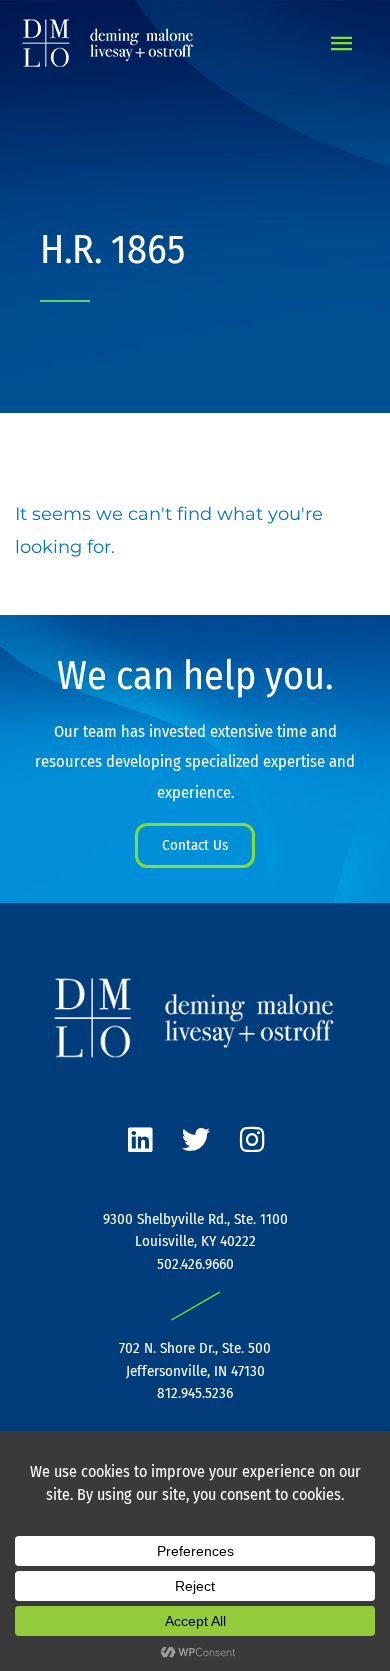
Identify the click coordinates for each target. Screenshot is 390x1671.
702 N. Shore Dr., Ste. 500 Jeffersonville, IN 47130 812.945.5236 (195, 1370)
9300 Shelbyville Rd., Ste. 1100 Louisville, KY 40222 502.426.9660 (195, 1241)
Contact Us (195, 845)
